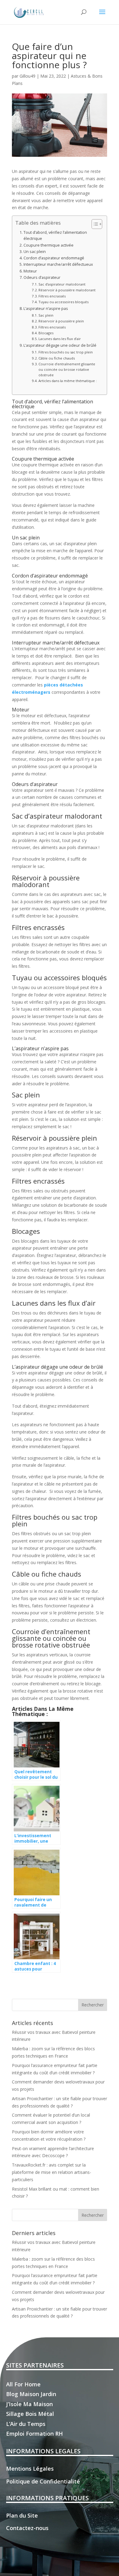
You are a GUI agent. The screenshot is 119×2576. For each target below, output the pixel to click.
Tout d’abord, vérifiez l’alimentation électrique (55, 235)
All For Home (23, 2384)
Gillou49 (27, 76)
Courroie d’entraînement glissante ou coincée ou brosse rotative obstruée (67, 369)
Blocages (46, 333)
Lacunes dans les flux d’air (60, 339)
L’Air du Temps (26, 2424)
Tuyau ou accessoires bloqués (63, 302)
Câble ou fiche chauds (57, 358)
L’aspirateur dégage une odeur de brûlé (60, 345)
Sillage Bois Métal (30, 2414)
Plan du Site (22, 2515)
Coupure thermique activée (49, 245)
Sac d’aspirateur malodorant (62, 284)
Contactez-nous (27, 2528)
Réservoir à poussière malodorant (67, 290)
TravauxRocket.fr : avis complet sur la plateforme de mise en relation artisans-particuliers (52, 2172)
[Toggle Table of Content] (94, 224)
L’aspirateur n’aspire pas (46, 309)
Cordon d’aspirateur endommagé (54, 258)
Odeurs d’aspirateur (42, 277)
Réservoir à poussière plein (61, 321)
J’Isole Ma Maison (29, 2404)
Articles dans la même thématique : (68, 381)
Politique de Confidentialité (43, 2481)
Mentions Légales (30, 2469)
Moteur (30, 271)
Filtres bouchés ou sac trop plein (66, 352)
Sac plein (46, 315)
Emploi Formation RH (34, 2434)
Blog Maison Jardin (31, 2394)
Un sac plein (35, 252)
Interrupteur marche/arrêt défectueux (58, 264)
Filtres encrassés (52, 296)
